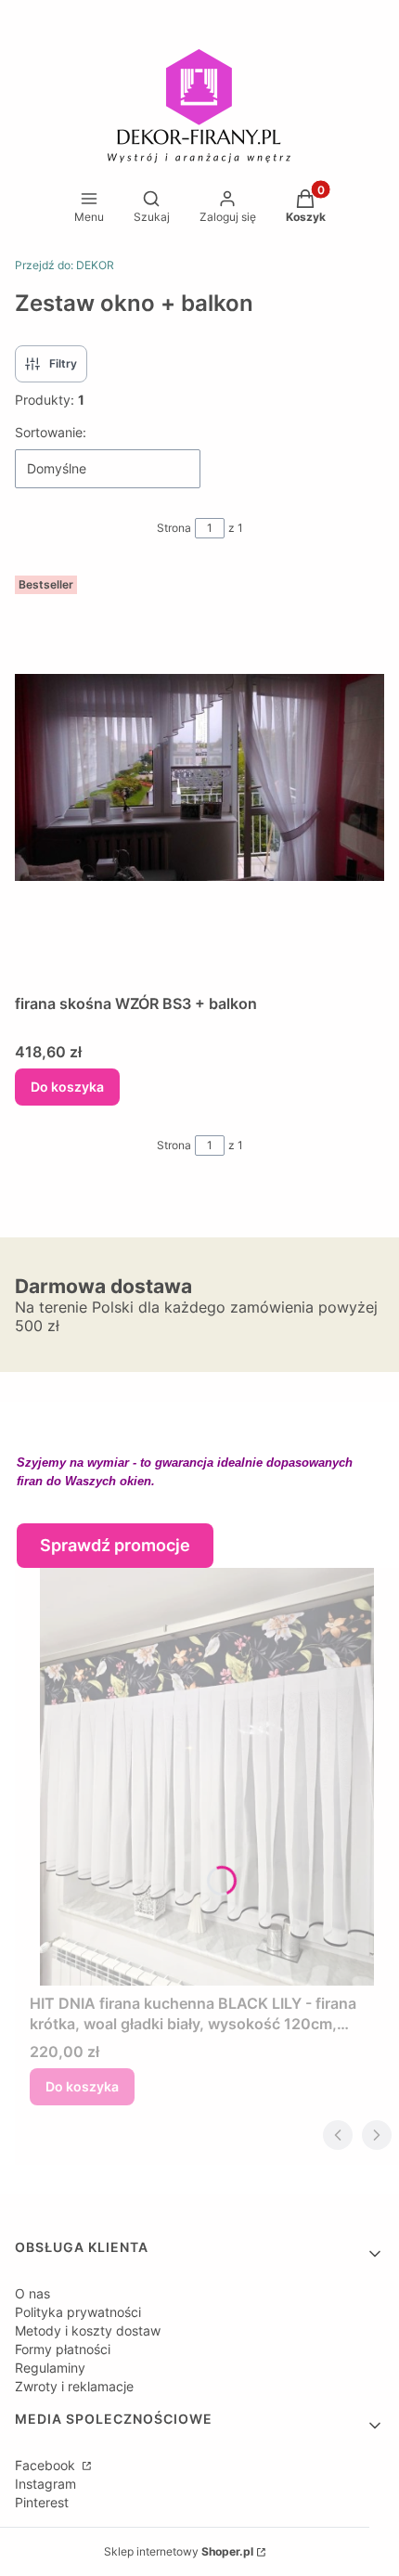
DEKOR (64, 265)
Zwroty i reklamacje (74, 2386)
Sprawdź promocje (115, 1545)
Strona (174, 528)
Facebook (47, 2465)
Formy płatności (63, 2349)
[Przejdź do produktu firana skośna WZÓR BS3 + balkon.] (199, 777)
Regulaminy (50, 2368)
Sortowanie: (51, 432)
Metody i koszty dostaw (88, 2330)
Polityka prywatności (78, 2312)
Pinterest (42, 2502)
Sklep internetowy (179, 2551)
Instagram (45, 2484)
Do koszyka (67, 1087)
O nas (32, 2293)
